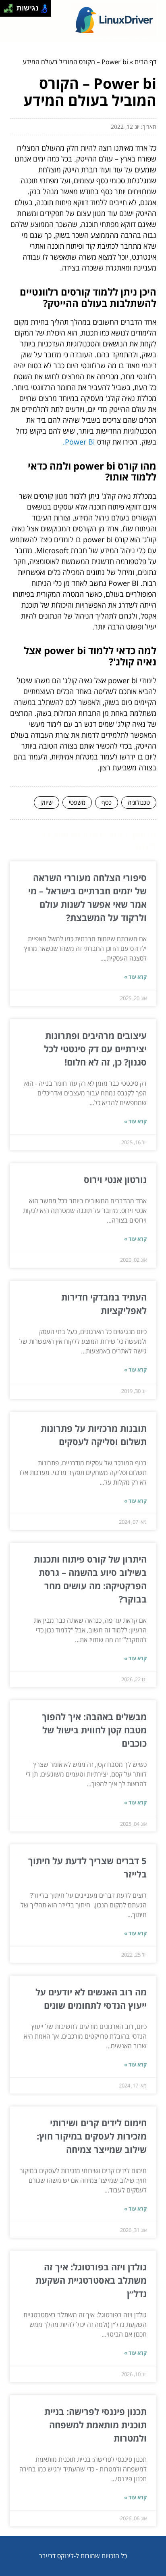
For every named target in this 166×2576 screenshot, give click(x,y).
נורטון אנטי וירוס (115, 1179)
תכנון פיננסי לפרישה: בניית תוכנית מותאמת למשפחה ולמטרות (95, 2425)
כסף (107, 802)
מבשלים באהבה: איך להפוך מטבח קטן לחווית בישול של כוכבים (94, 1730)
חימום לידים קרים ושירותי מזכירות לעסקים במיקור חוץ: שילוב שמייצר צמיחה (92, 2136)
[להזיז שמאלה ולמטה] (6, 11)
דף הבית (145, 62)
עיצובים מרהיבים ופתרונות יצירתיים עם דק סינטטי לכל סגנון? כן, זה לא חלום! (95, 1049)
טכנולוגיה (139, 802)
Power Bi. (79, 442)
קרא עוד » (135, 977)
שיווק (47, 802)
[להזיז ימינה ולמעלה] (11, 6)
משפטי (77, 802)
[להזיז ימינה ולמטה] (11, 11)
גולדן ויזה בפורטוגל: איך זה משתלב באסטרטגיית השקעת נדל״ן (91, 2280)
